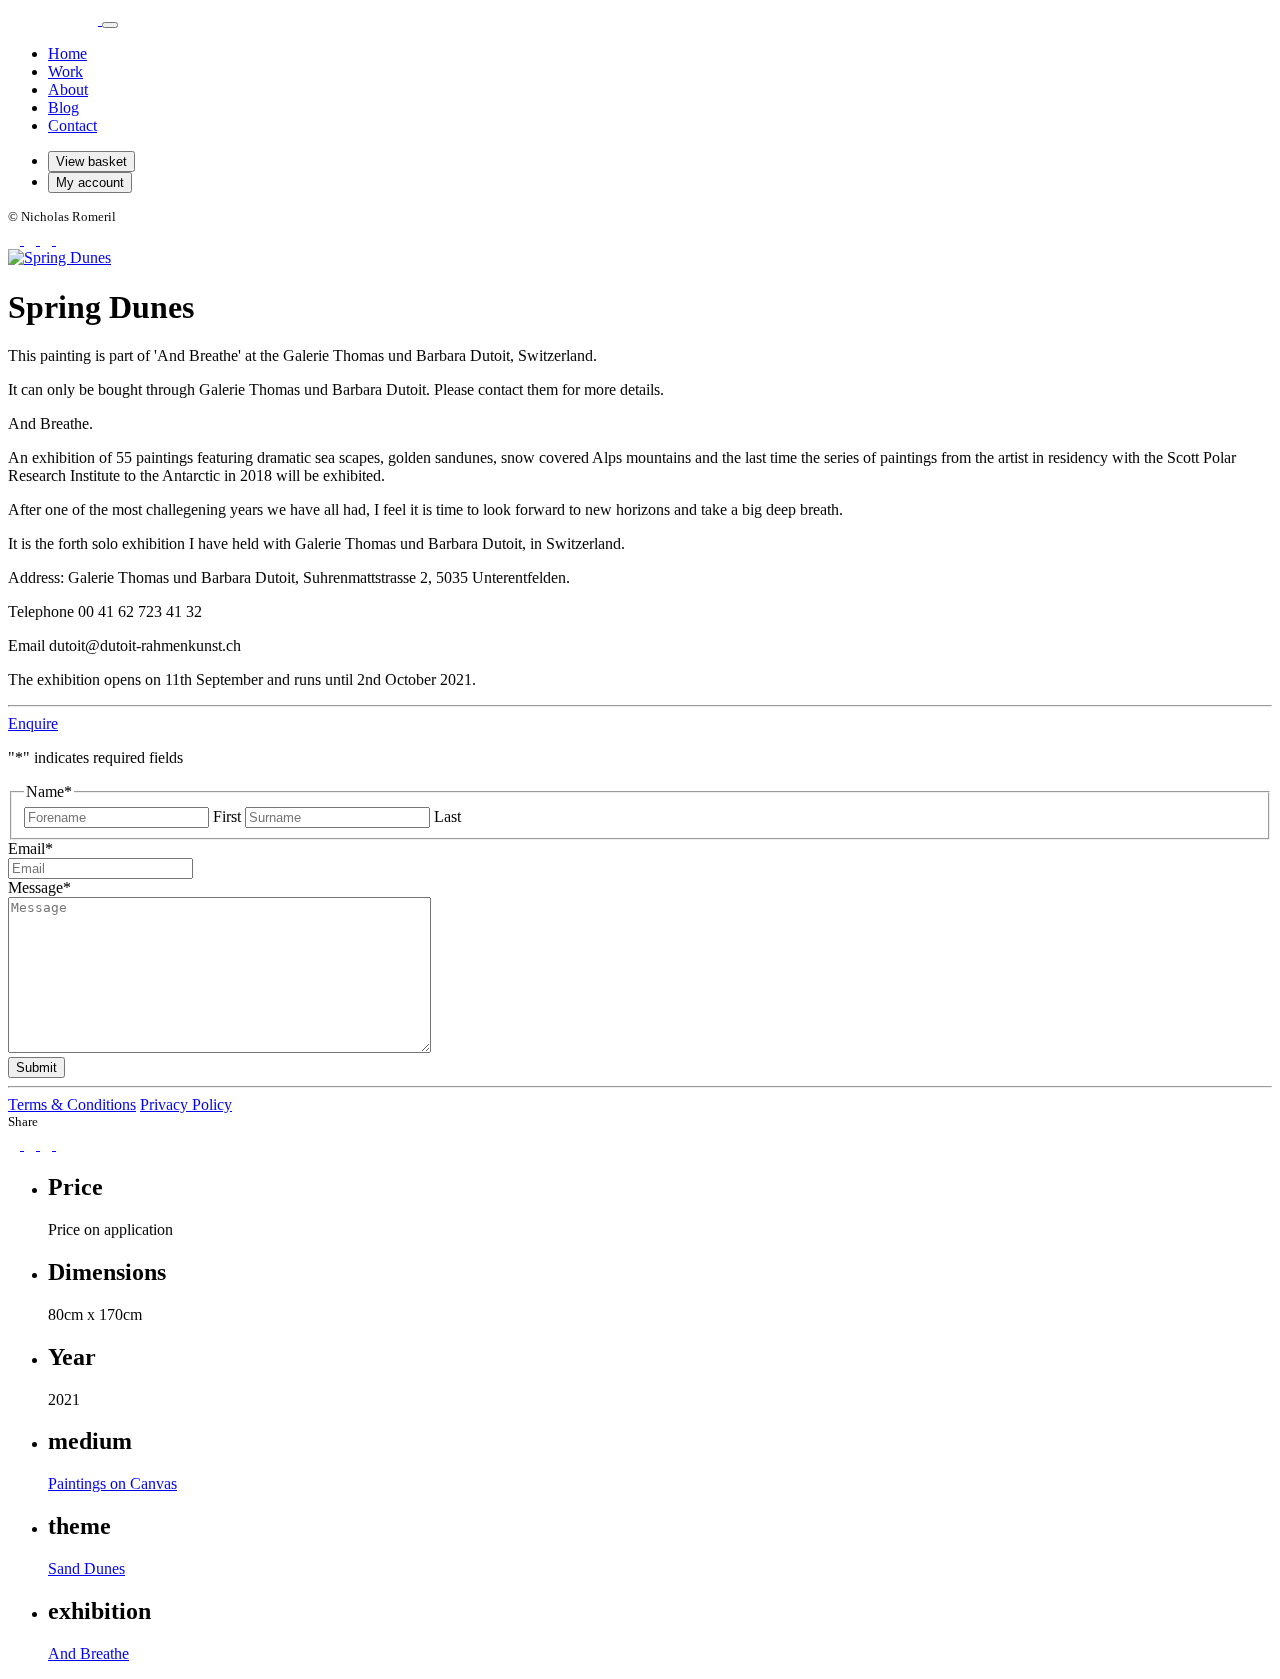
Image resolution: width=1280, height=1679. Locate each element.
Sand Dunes (86, 1568)
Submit (36, 1067)
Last (447, 816)
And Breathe (88, 1653)
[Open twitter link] (48, 239)
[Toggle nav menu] (110, 25)
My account (90, 182)
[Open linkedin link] (62, 239)
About (68, 89)
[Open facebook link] (16, 239)
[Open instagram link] (32, 239)
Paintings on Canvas (112, 1483)
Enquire (33, 723)
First (227, 816)
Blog (63, 107)
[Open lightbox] (59, 257)
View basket (91, 161)
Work (65, 71)
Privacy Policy (186, 1104)
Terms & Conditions (72, 1104)
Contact (72, 125)
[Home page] (55, 19)
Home (67, 53)
